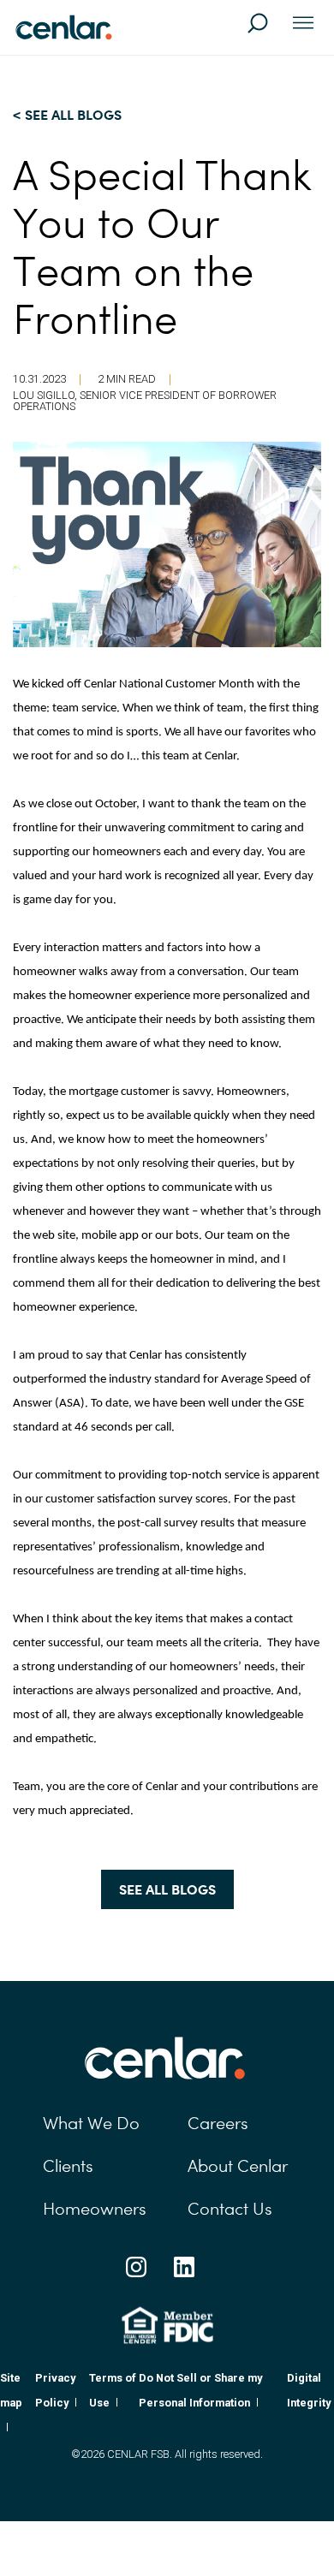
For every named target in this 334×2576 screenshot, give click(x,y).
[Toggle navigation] (303, 24)
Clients (68, 2166)
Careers (218, 2123)
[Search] (265, 31)
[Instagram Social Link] (136, 2267)
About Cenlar (238, 2166)
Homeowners (95, 2209)
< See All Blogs (67, 115)
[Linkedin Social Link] (184, 2267)
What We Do (91, 2123)
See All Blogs (167, 1889)
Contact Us (230, 2209)
